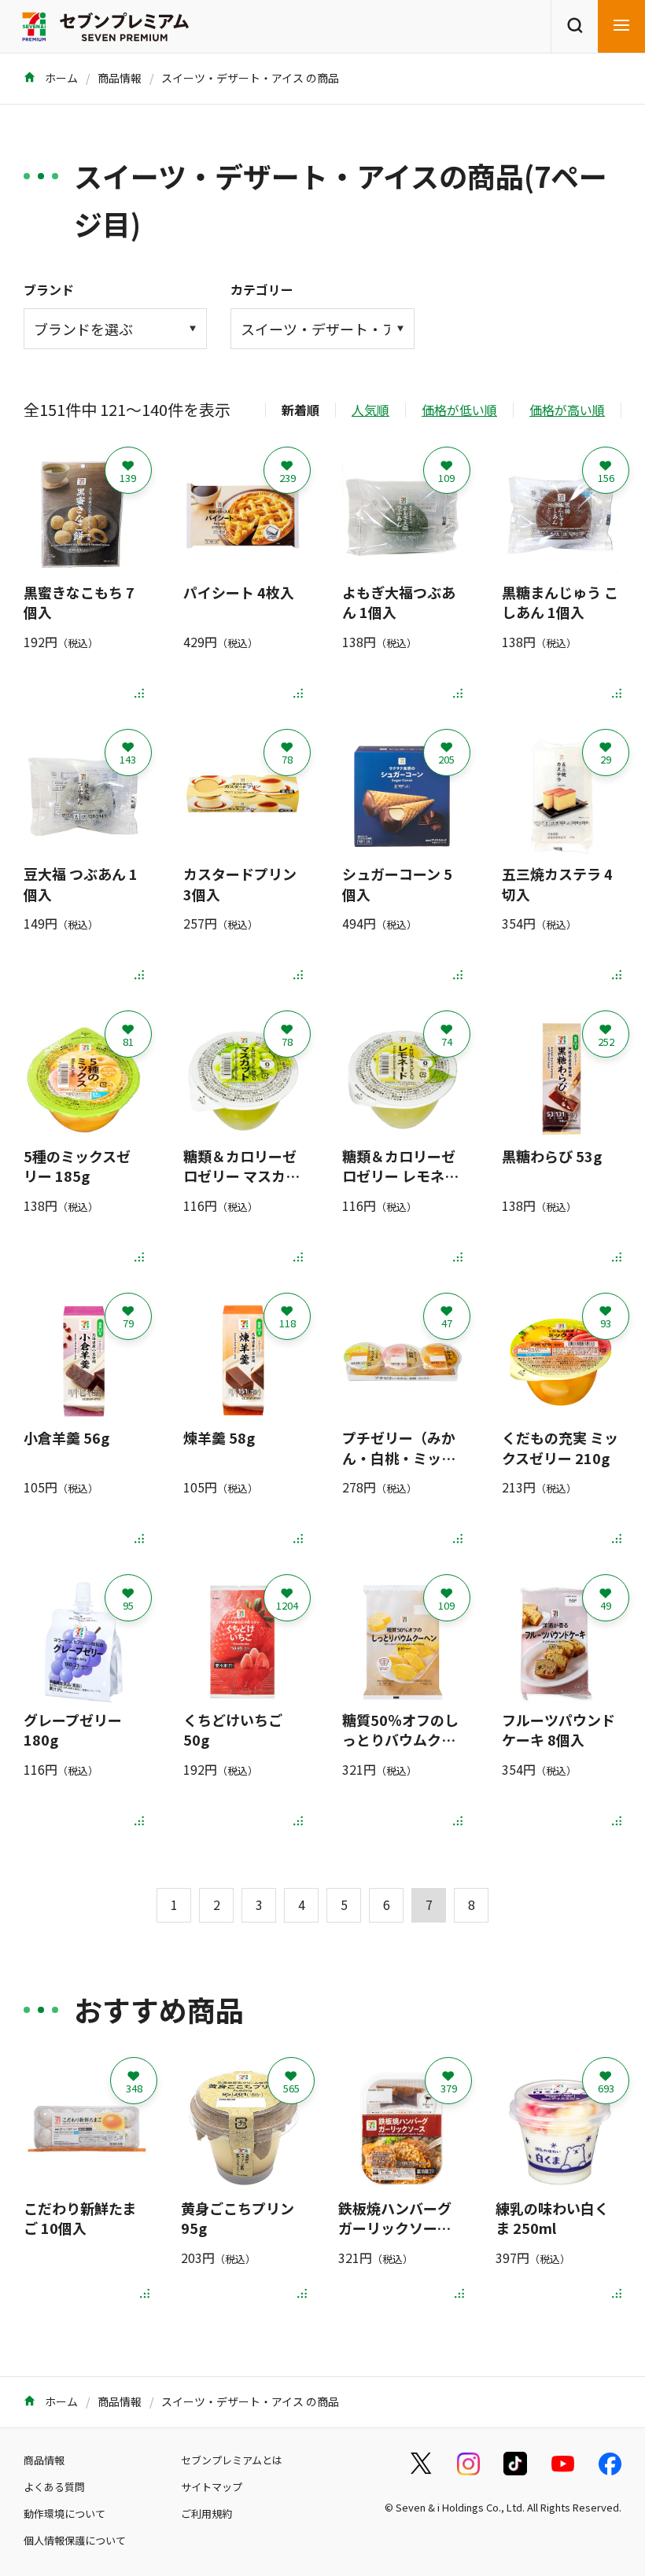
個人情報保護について (75, 2540)
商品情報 (120, 78)
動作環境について (64, 2513)
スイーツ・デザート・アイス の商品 (250, 78)
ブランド (49, 289)
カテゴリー (262, 289)
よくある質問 (54, 2487)
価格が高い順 (567, 410)
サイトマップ (212, 2487)
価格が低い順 (459, 410)
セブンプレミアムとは (232, 2460)
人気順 (370, 410)
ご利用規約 (206, 2513)
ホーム (60, 78)
